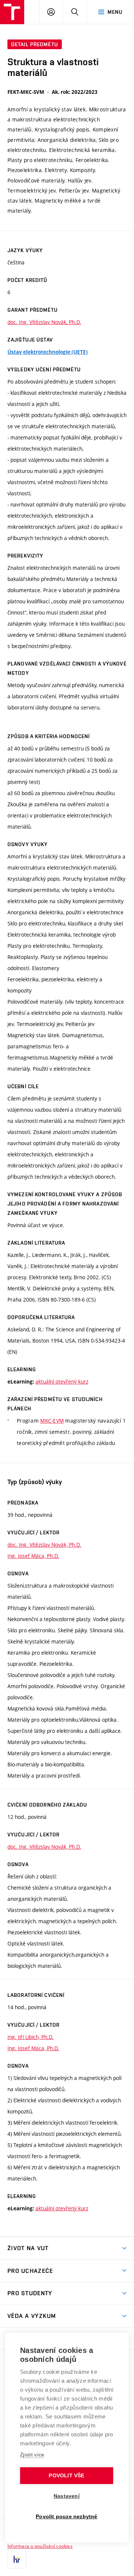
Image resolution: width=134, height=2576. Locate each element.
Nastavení (67, 2496)
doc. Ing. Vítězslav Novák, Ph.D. (44, 322)
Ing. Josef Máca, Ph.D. (33, 1556)
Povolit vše (66, 2476)
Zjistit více (32, 2455)
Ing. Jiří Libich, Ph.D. (31, 2037)
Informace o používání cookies (40, 2546)
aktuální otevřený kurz (62, 1381)
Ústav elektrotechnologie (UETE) (48, 352)
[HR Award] (17, 2559)
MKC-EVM (52, 1421)
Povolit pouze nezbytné (66, 2517)
